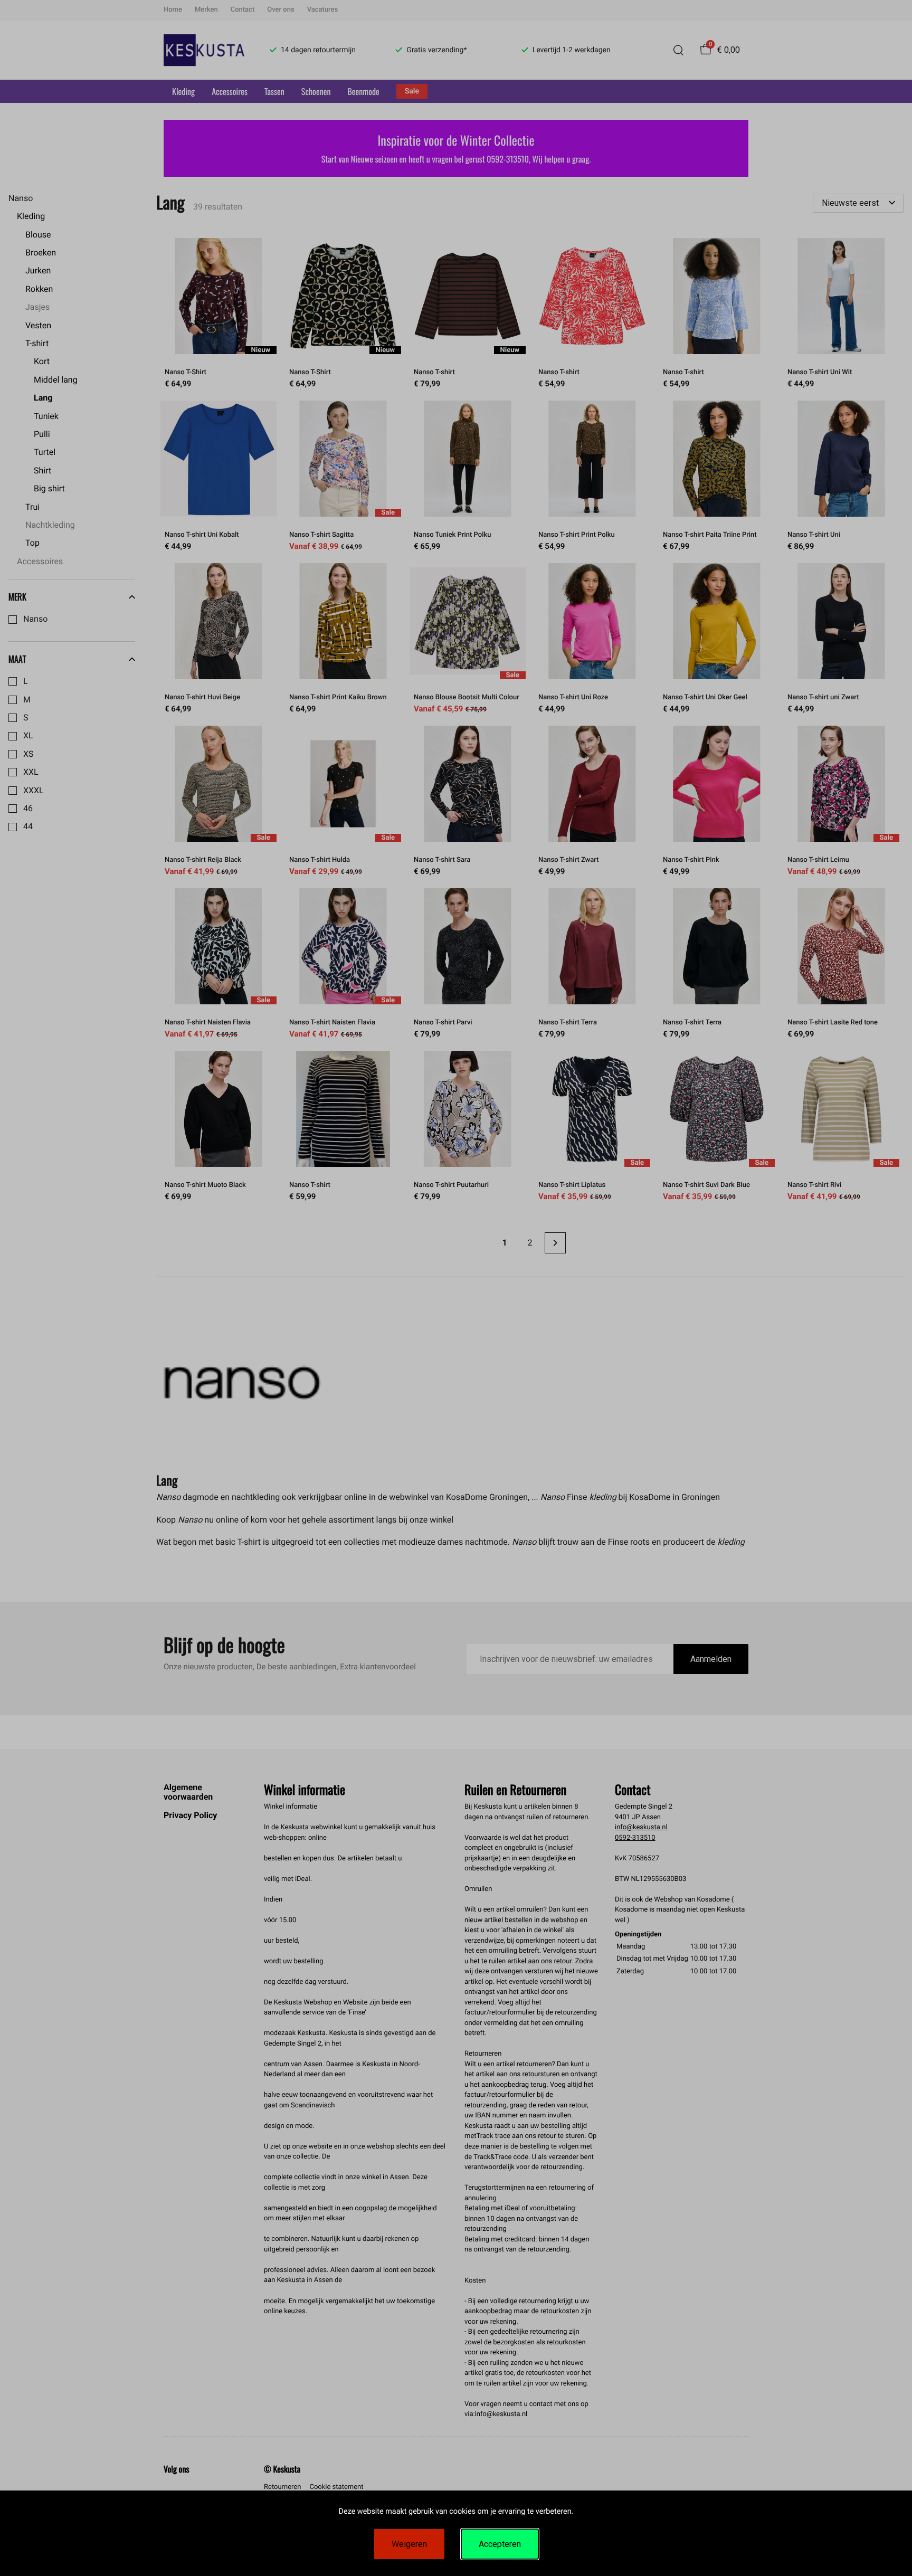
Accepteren (500, 2544)
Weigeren (409, 2544)
